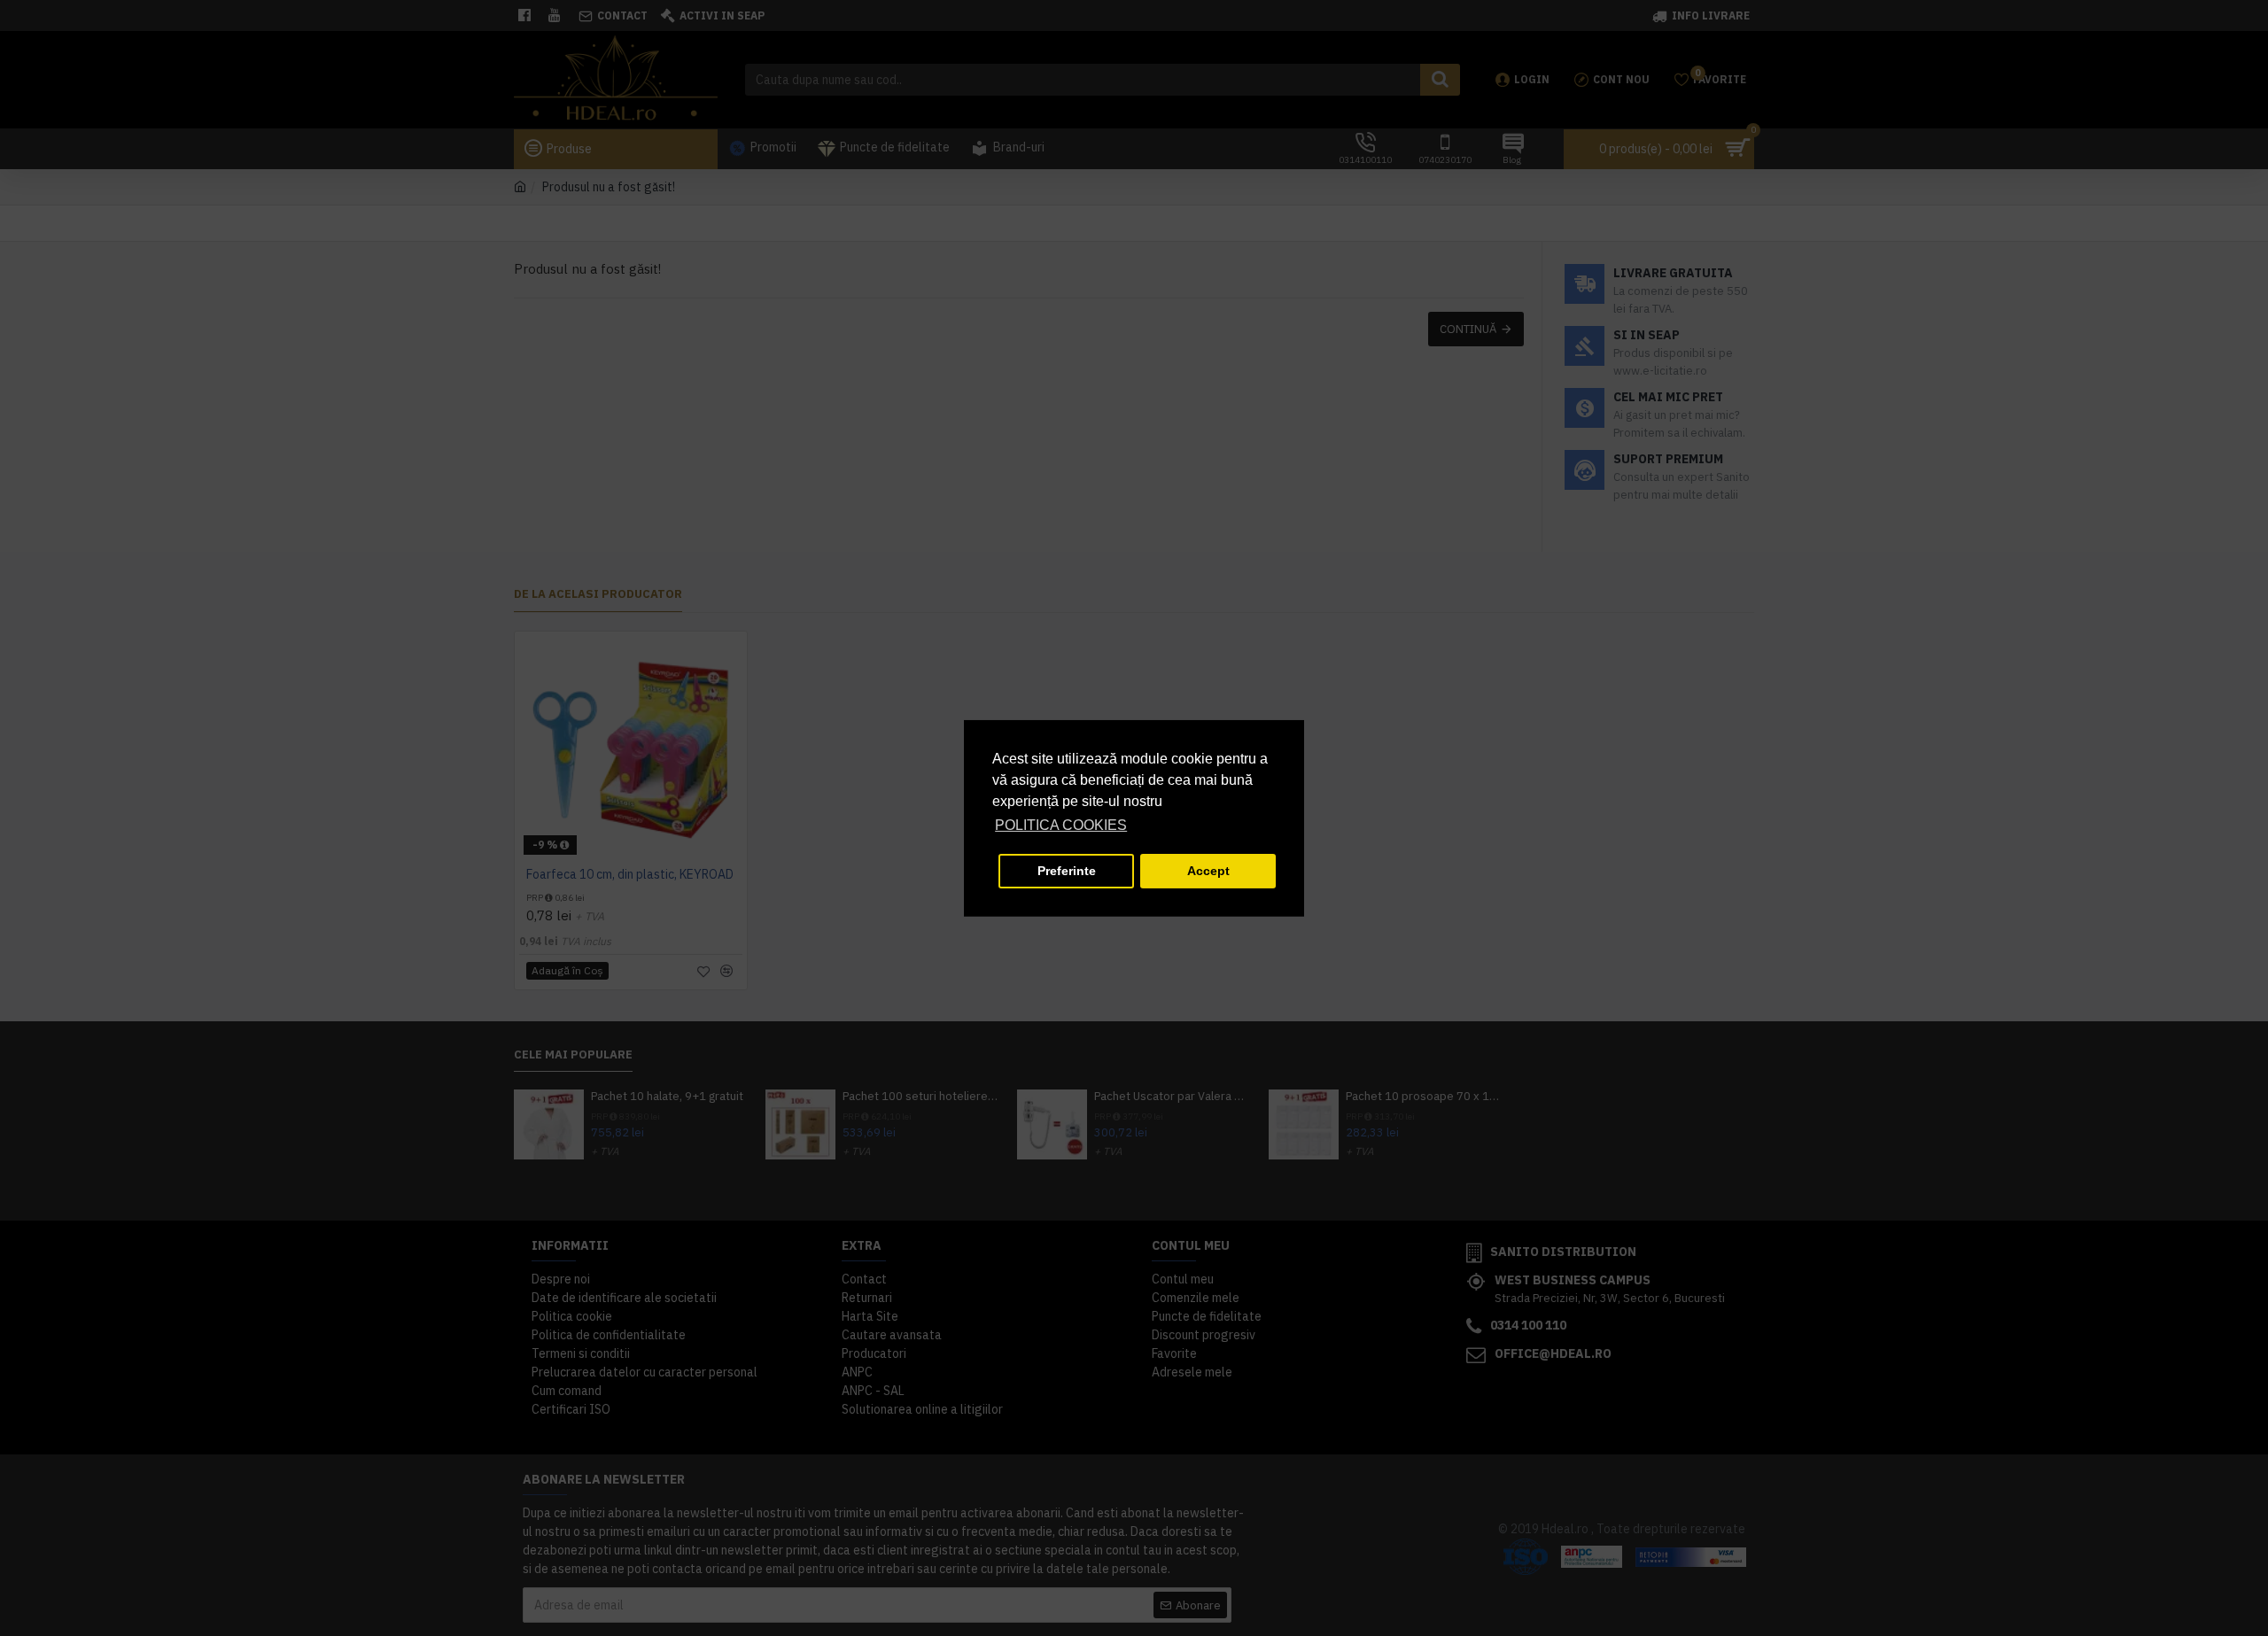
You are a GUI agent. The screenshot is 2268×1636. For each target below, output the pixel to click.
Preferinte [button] (1067, 871)
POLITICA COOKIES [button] (1061, 825)
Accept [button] (1208, 871)
